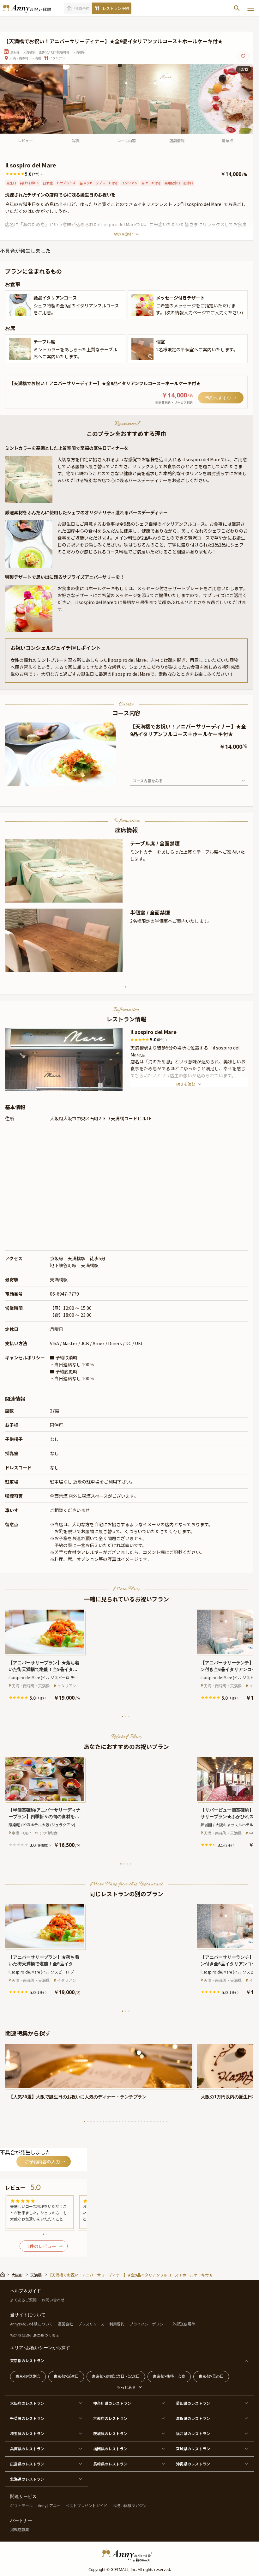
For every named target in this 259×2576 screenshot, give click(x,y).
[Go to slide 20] (145, 2122)
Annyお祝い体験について (31, 2324)
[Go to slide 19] (142, 2122)
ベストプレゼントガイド (87, 2505)
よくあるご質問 (23, 2300)
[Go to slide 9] (110, 2122)
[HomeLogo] (129, 2555)
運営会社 (65, 2324)
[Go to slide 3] (129, 1717)
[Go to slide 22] (151, 2122)
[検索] (237, 8)
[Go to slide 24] (157, 2122)
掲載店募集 (20, 2529)
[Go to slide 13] (123, 2122)
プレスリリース (91, 2324)
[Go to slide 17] (135, 2122)
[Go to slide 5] (97, 2122)
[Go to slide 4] (130, 1864)
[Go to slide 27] (167, 2122)
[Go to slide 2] (64, 898)
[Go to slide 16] (132, 2122)
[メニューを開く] (251, 8)
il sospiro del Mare (154, 1032)
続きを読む (123, 234)
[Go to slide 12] (119, 2122)
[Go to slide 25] (160, 2122)
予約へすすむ (218, 398)
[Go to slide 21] (148, 2122)
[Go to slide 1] (61, 898)
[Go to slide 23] (154, 2122)
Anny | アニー (49, 2505)
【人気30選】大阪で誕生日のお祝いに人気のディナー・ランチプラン (78, 2097)
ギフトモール (21, 2505)
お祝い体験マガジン (129, 2505)
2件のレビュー (42, 2246)
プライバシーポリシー (148, 2324)
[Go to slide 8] (107, 2122)
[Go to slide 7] (104, 2122)
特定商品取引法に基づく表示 (35, 2335)
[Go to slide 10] (113, 2122)
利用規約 (117, 2324)
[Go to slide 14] (126, 2122)
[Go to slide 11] (116, 2122)
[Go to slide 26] (164, 2122)
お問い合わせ (53, 2300)
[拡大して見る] (20, 305)
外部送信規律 (184, 2324)
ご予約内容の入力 (42, 2162)
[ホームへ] (27, 8)
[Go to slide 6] (100, 2122)
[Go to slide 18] (138, 2122)
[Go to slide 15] (129, 2122)
